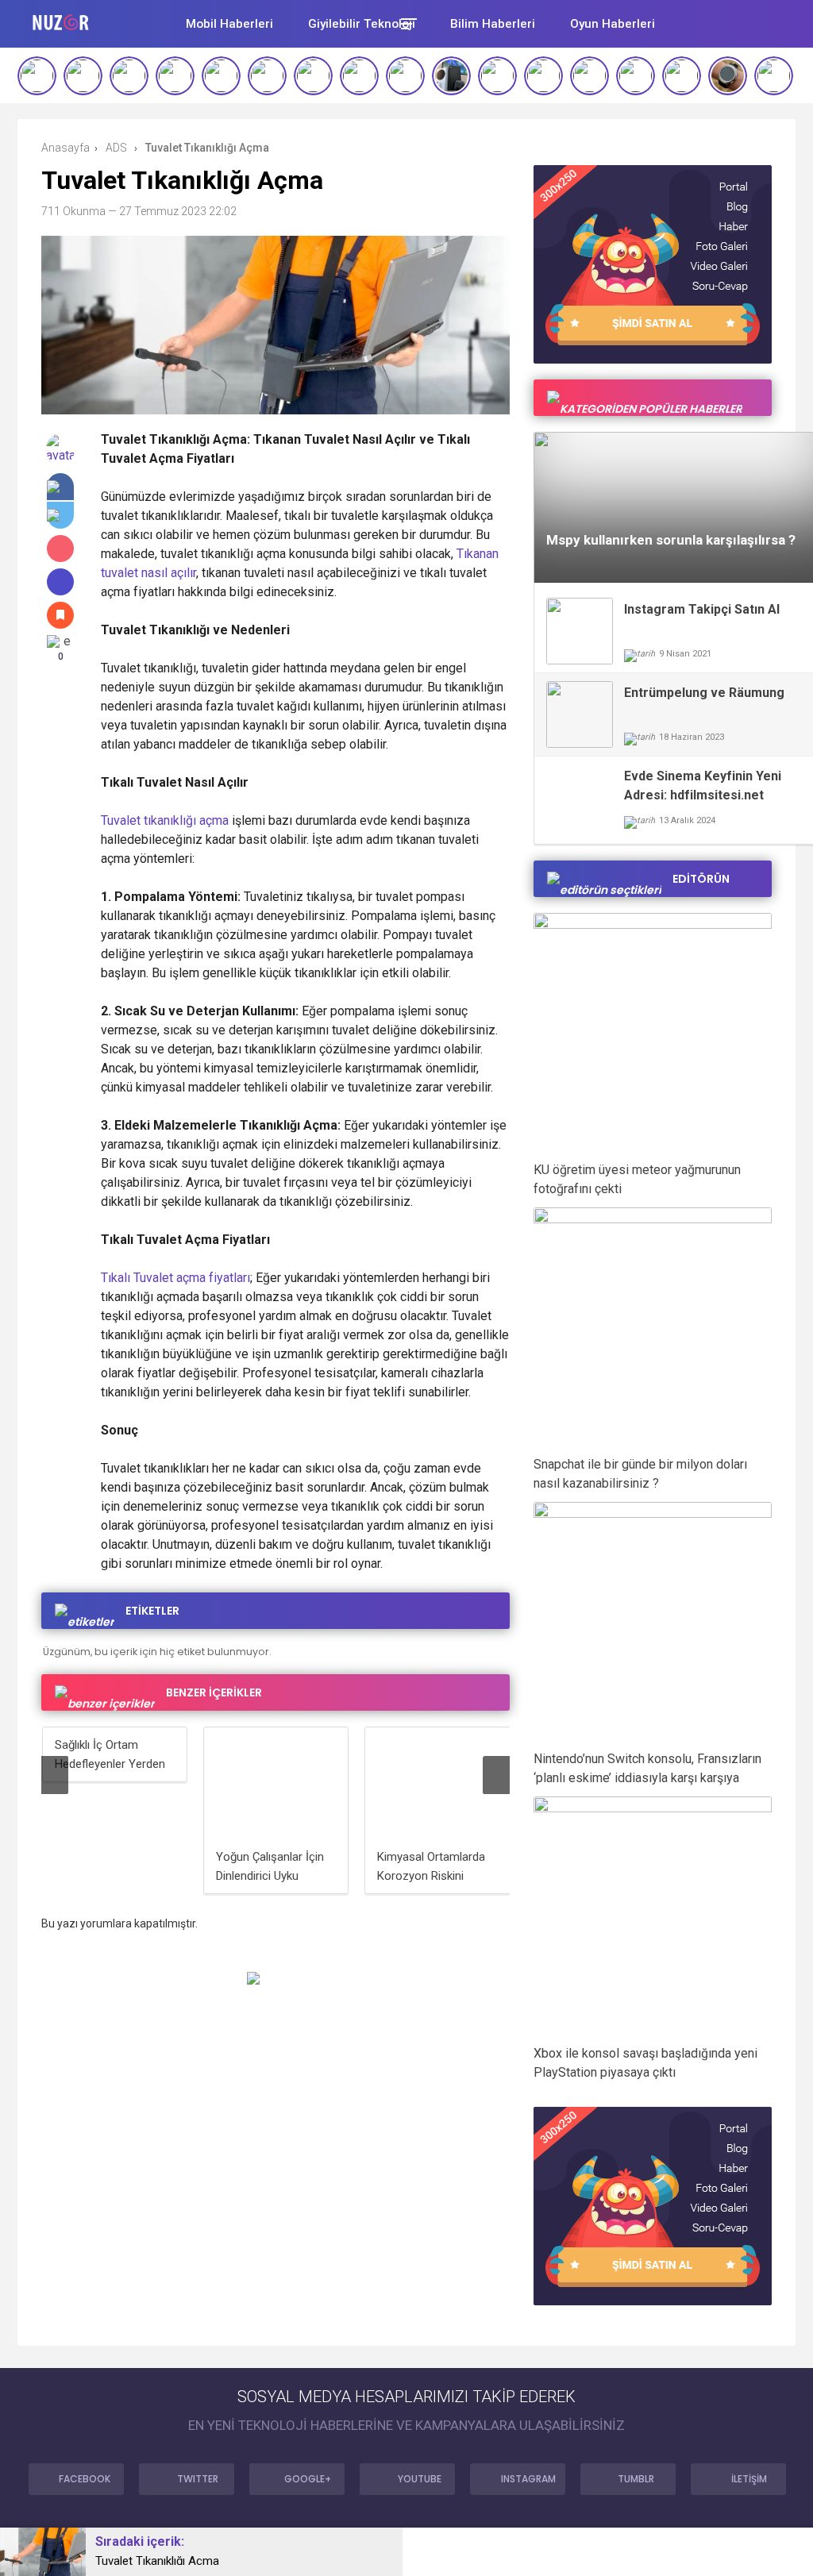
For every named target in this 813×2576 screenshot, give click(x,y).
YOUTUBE (420, 2479)
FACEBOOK (85, 2479)
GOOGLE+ (308, 2479)
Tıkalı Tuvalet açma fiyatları (175, 1278)
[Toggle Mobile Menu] (406, 23)
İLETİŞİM (749, 2479)
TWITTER (198, 2479)
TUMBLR (636, 2479)
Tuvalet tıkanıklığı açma (165, 820)
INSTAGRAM (528, 2479)
